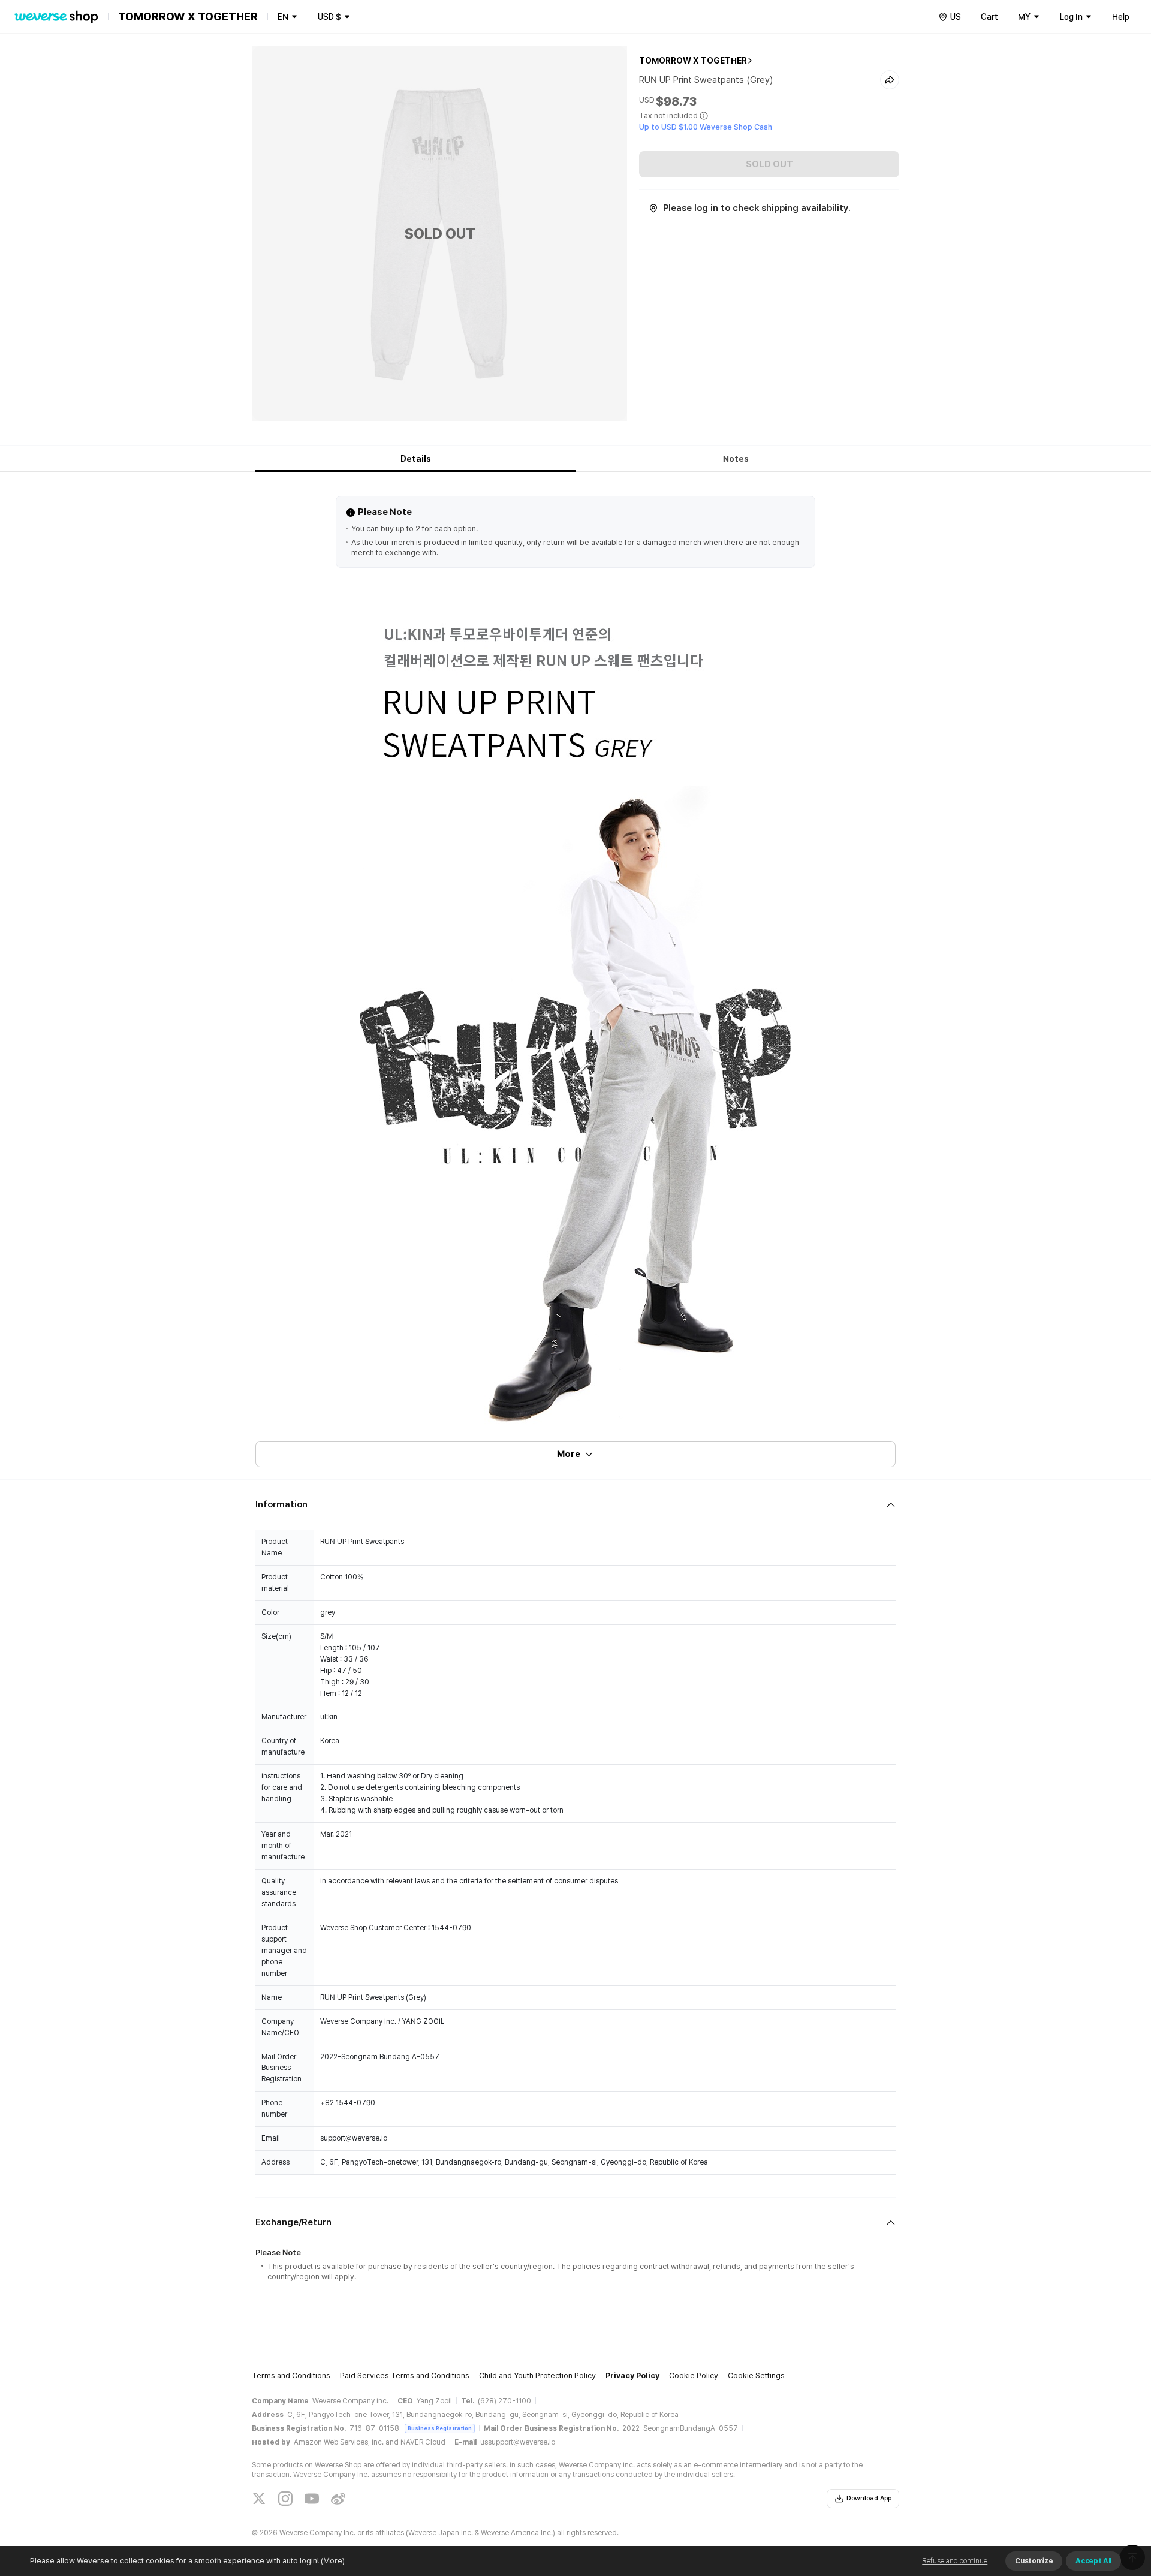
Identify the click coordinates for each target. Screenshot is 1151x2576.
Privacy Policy (632, 2375)
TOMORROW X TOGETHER (693, 61)
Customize (1034, 2561)
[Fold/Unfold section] (575, 1505)
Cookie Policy (694, 2375)
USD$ (329, 17)
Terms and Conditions (291, 2375)
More (569, 1454)
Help (1121, 17)
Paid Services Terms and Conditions (405, 2375)
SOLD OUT (769, 164)
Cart (989, 17)
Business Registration (440, 2428)
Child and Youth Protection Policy (537, 2375)
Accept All (1093, 2561)
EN (283, 17)
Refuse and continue (955, 2561)
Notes (736, 459)
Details (416, 459)
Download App (869, 2498)
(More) (333, 2561)
